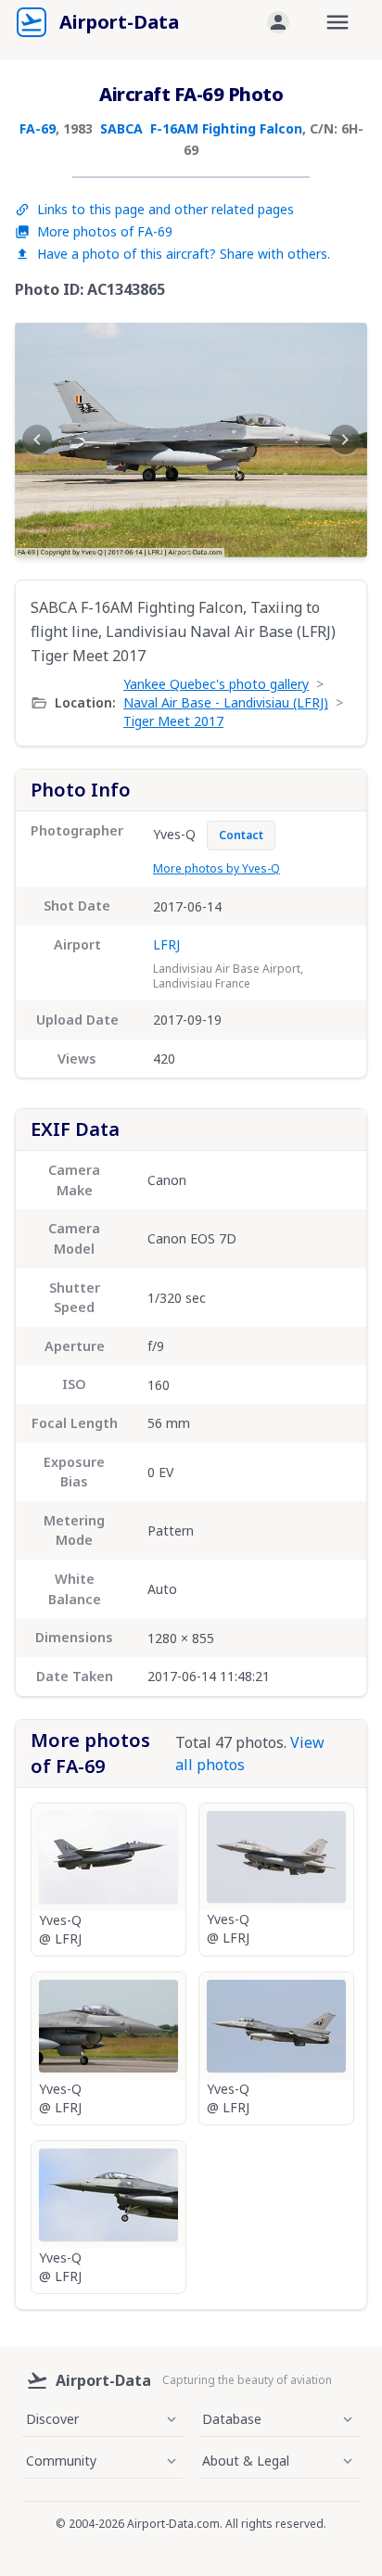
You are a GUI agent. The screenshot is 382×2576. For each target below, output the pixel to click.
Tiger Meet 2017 (173, 721)
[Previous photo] (37, 440)
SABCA (121, 128)
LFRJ (166, 944)
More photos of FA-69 (105, 231)
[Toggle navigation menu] (337, 22)
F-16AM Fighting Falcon (226, 128)
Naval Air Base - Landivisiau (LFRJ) (226, 702)
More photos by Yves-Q (216, 868)
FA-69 (38, 128)
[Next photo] (345, 440)
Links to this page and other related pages (166, 209)
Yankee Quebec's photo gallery (216, 684)
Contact (241, 835)
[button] (278, 22)
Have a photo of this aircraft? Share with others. (184, 254)
